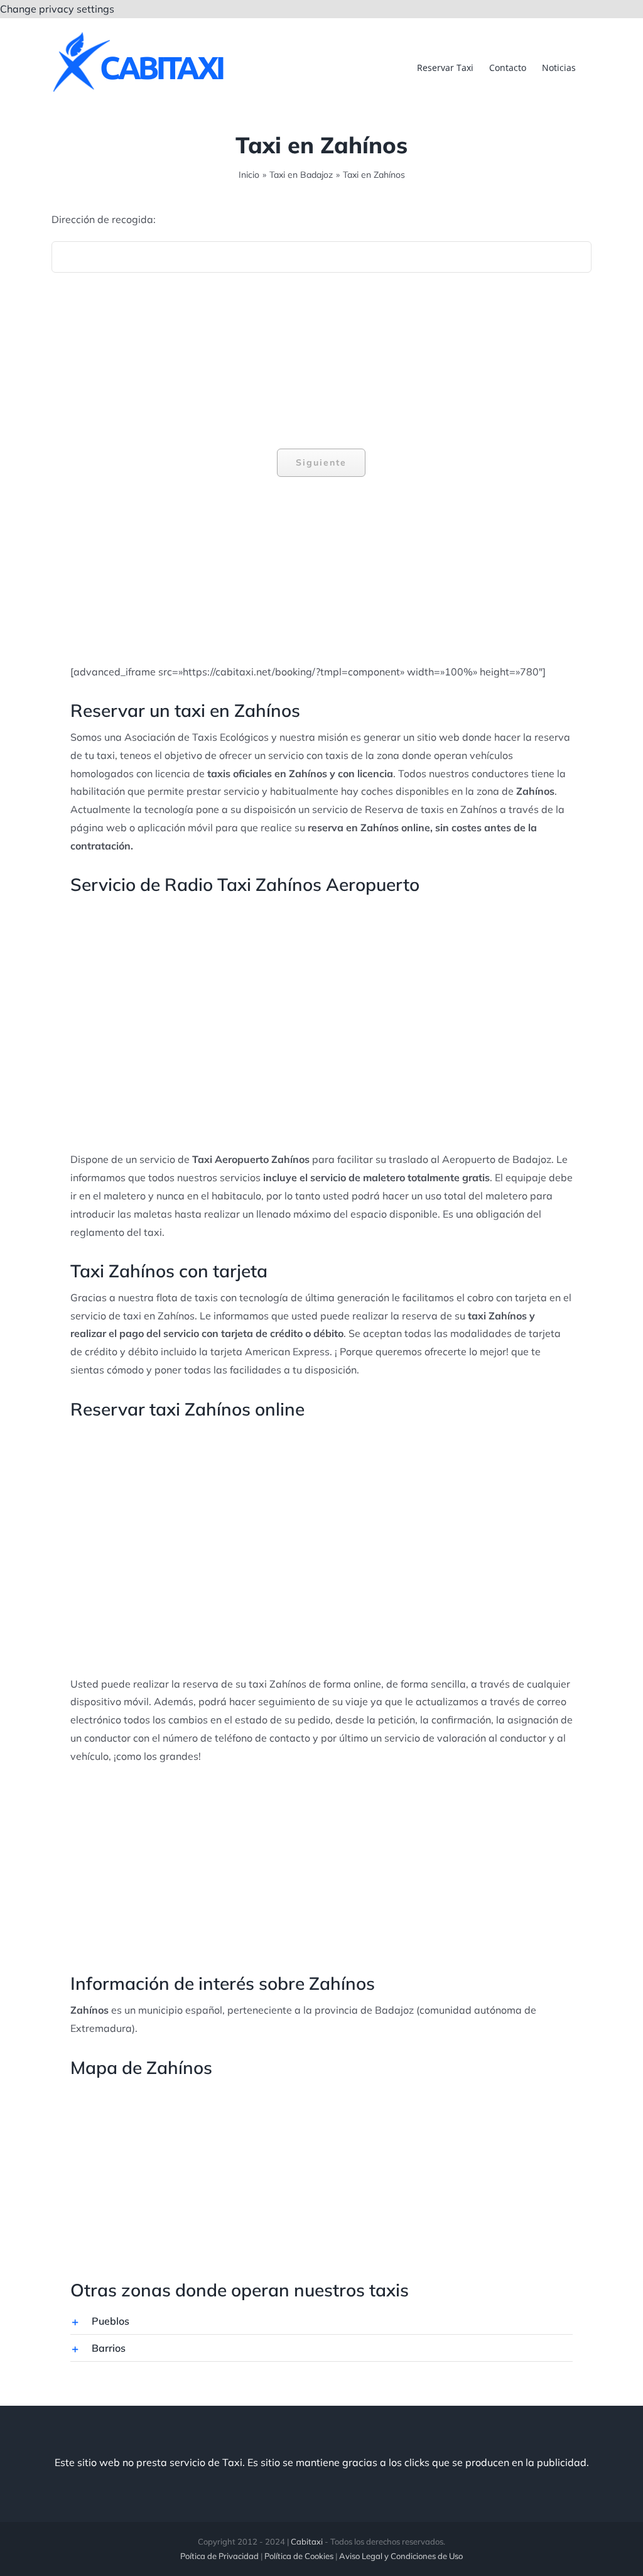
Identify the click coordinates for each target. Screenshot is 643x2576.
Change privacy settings (57, 9)
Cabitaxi (307, 2541)
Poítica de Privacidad (219, 2556)
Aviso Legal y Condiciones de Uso (401, 2556)
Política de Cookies (299, 2556)
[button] (321, 2321)
